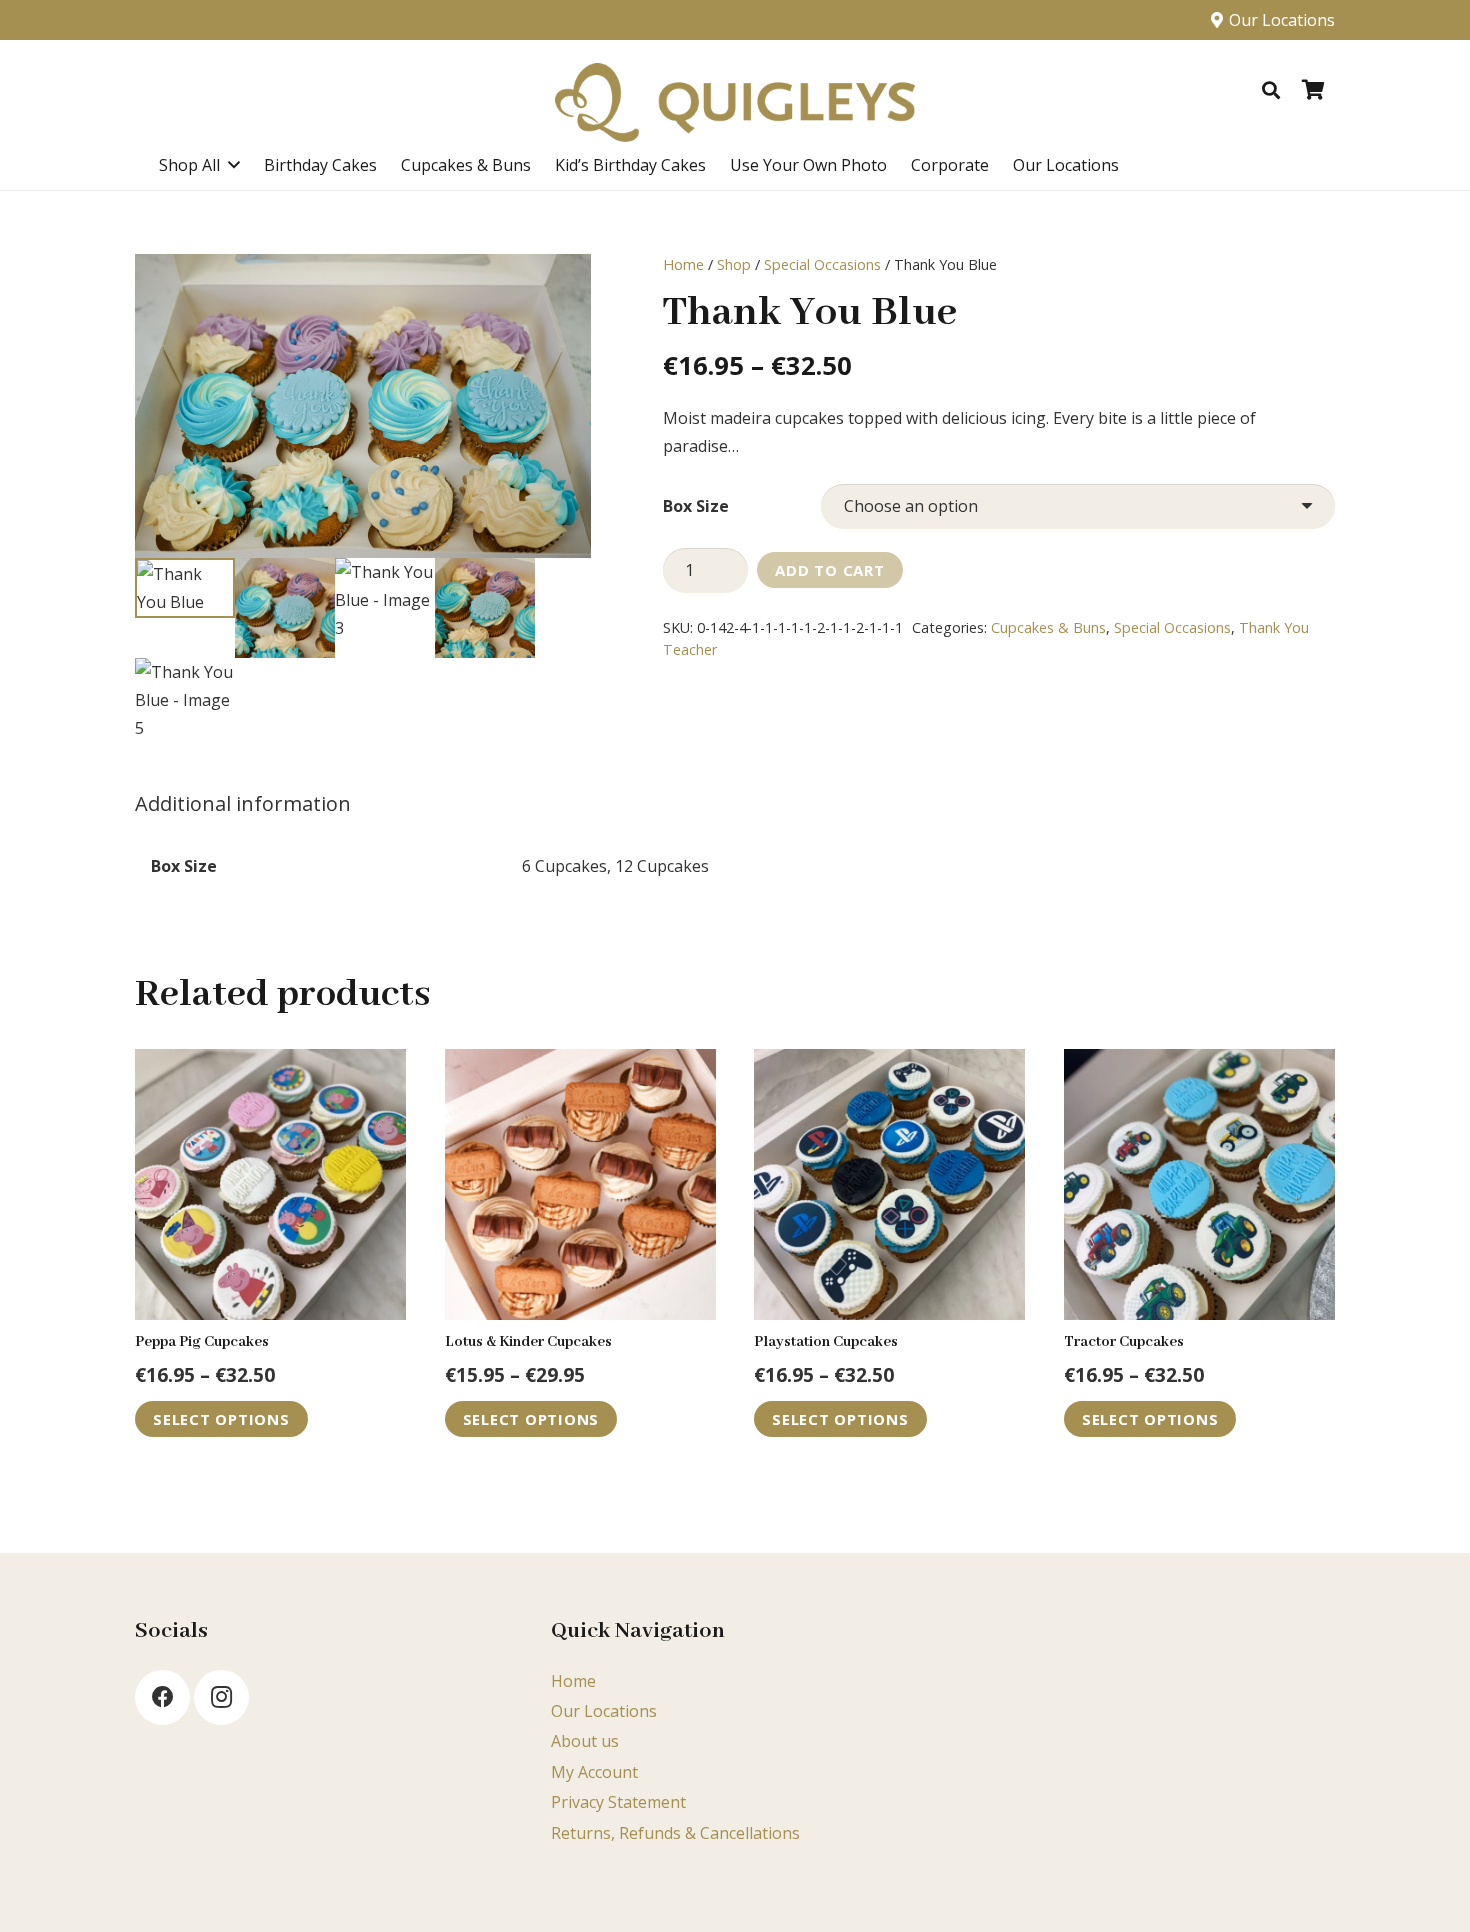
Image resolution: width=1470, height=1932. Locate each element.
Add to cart (829, 570)
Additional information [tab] (243, 803)
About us (585, 1741)
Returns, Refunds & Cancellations (675, 1833)
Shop (734, 264)
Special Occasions (822, 264)
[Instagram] (221, 1697)
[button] (1271, 90)
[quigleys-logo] (735, 103)
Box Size (696, 506)
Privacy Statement (618, 1802)
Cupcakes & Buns (1048, 627)
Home (683, 264)
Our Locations (604, 1711)
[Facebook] (162, 1697)
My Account (594, 1772)
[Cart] (1313, 90)
